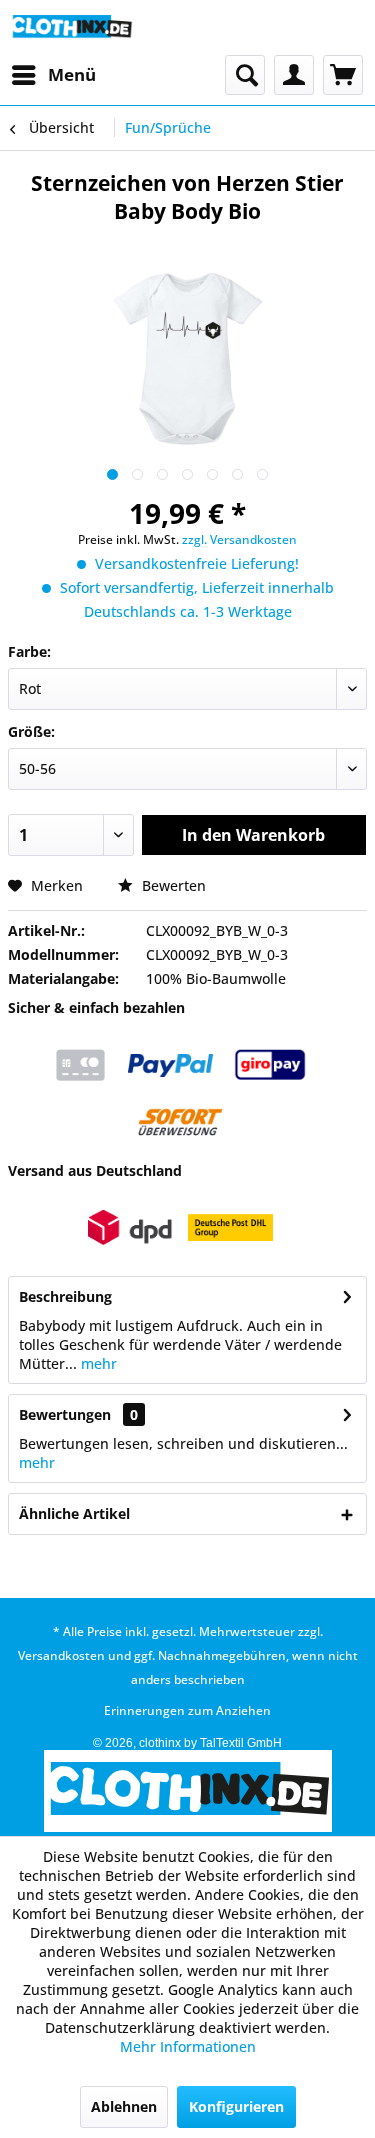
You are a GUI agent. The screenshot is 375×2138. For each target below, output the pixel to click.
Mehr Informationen (188, 2046)
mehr (97, 1363)
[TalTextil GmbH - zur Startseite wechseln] (71, 27)
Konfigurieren (236, 2106)
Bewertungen (65, 1414)
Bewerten (172, 885)
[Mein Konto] (294, 75)
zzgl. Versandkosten (239, 539)
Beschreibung (65, 1296)
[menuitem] (53, 75)
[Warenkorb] (343, 75)
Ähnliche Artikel (74, 1513)
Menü (72, 74)
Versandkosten (61, 1655)
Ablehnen (124, 2106)
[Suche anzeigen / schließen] (245, 75)
